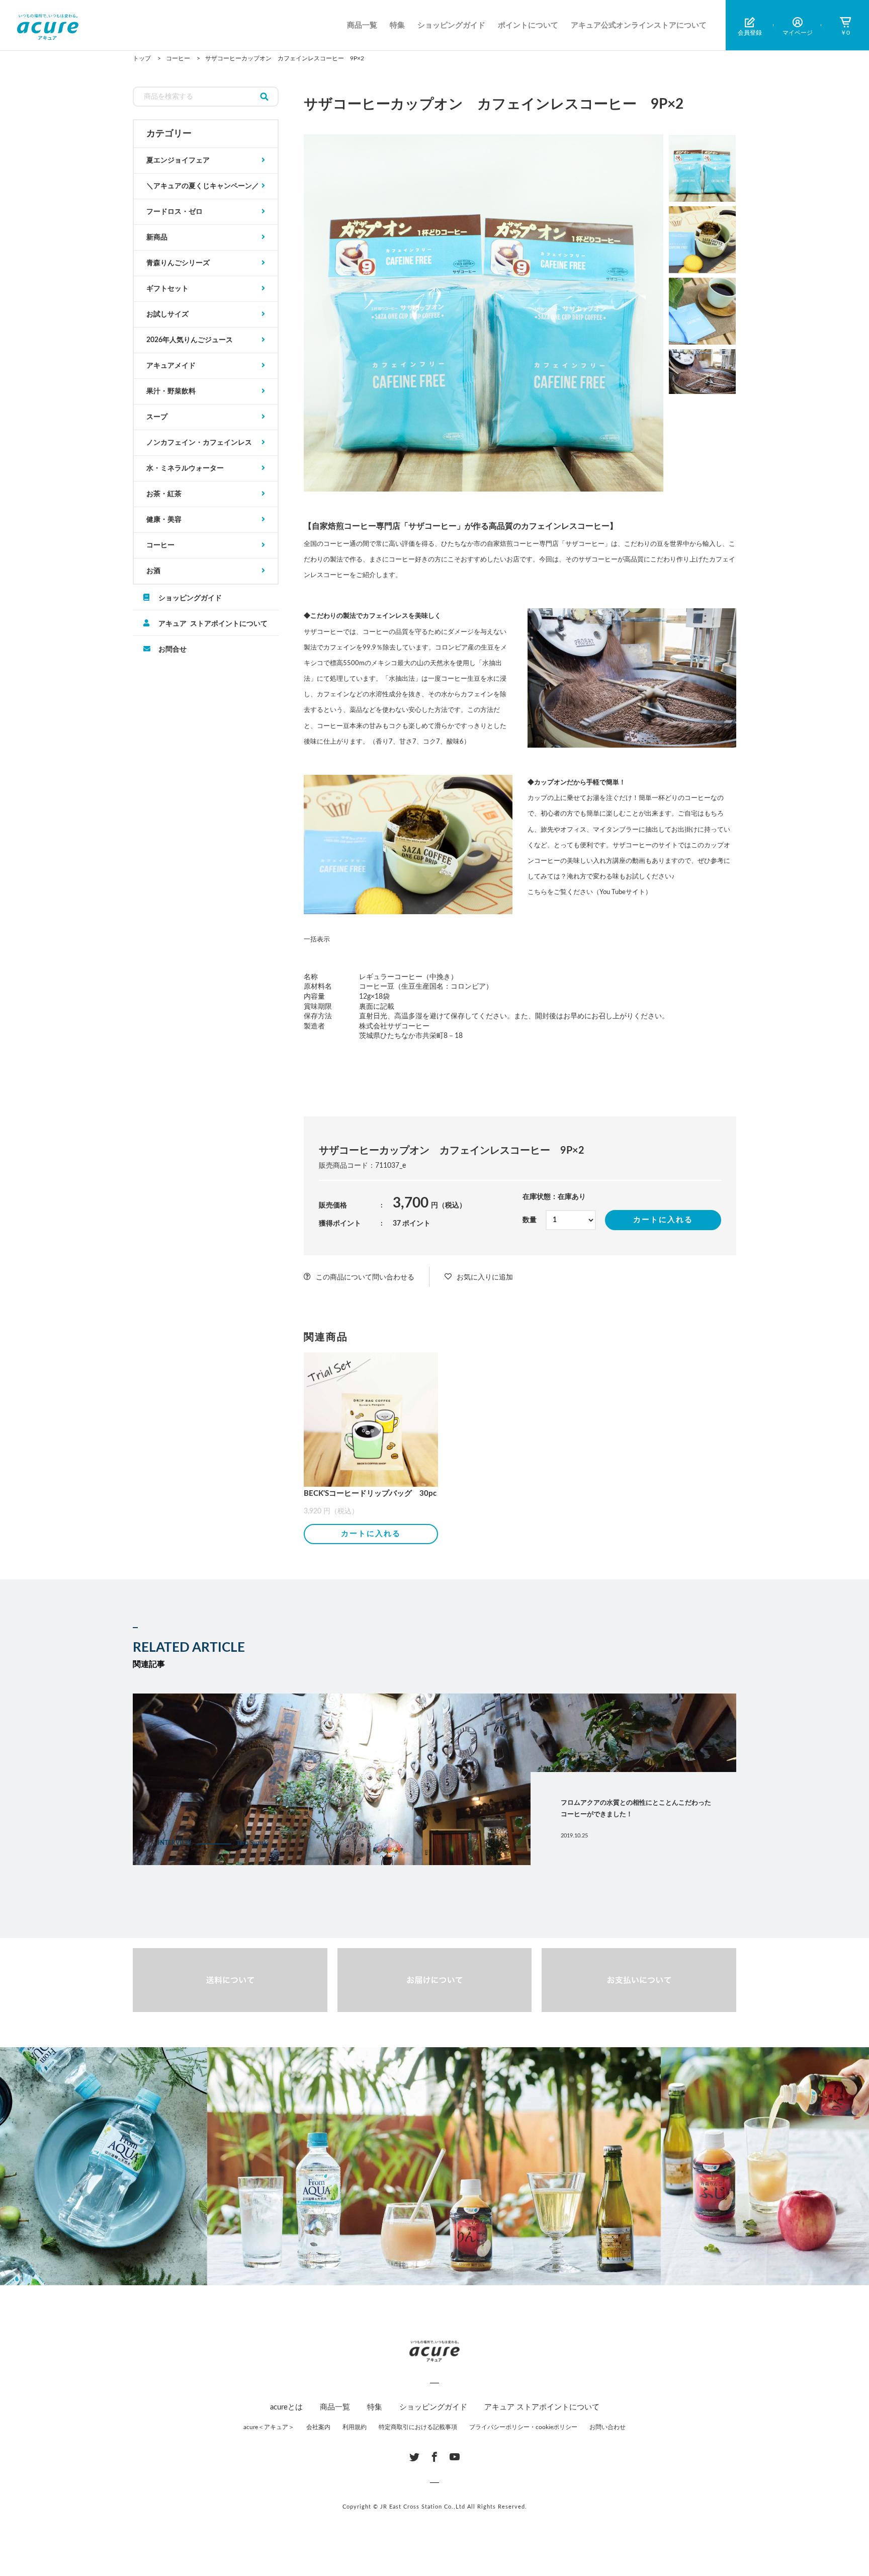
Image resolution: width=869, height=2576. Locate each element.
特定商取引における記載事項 (418, 2427)
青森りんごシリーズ (178, 263)
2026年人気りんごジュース (190, 340)
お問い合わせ (607, 2427)
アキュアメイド (171, 366)
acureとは (286, 2407)
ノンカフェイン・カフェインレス (199, 443)
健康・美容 (164, 520)
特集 (397, 25)
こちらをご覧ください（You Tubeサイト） (590, 892)
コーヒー (160, 545)
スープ (157, 417)
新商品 (157, 237)
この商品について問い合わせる (365, 1277)
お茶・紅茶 (164, 494)
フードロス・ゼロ (175, 212)
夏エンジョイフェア (178, 160)
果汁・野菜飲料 (171, 391)
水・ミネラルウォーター (185, 468)
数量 (530, 1220)
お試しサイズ (167, 314)
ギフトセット (167, 289)
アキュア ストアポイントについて (213, 623)
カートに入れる (663, 1220)
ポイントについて (528, 25)
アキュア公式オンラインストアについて (639, 25)
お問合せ (172, 649)
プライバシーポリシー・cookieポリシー (523, 2427)
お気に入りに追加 (485, 1277)
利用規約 (355, 2427)
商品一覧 (362, 25)
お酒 (153, 571)
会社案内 (318, 2427)
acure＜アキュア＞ (269, 2427)
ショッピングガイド (451, 25)
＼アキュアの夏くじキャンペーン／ (203, 186)
